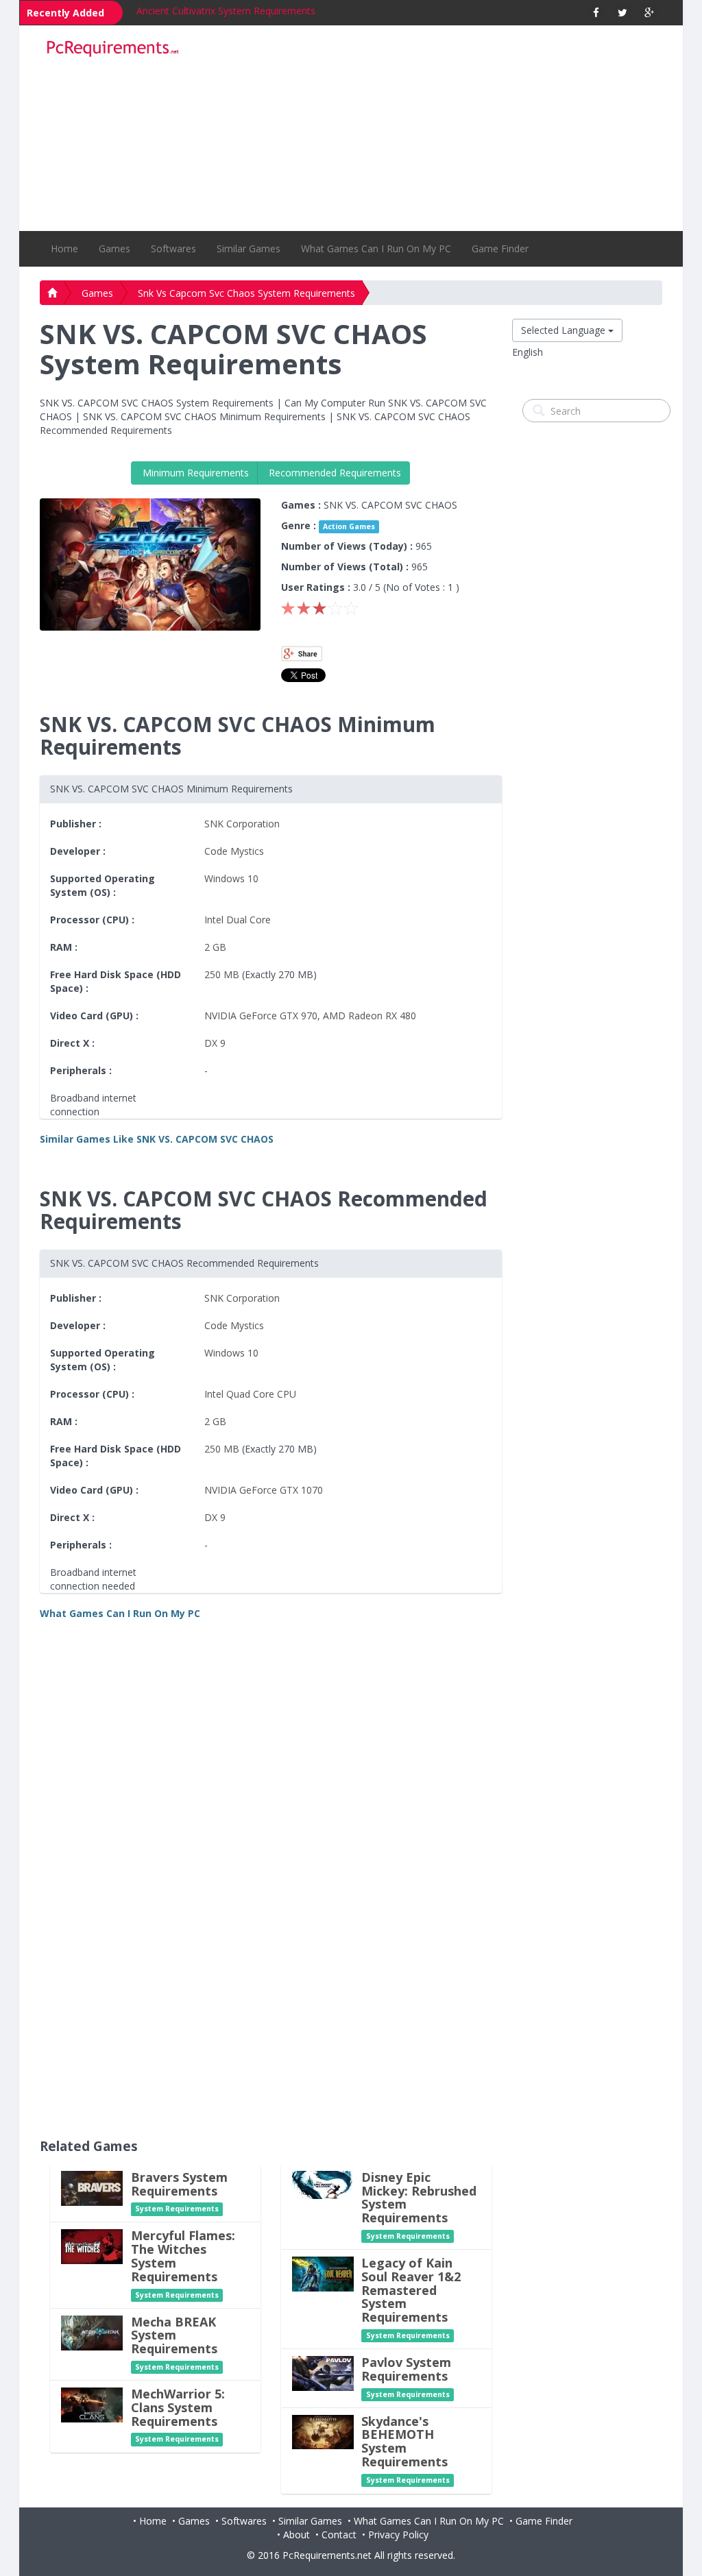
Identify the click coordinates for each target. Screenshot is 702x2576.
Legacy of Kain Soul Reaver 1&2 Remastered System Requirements (411, 2290)
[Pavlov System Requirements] (323, 2372)
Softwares (173, 248)
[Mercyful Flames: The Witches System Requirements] (92, 2246)
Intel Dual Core (238, 920)
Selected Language (565, 330)
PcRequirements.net (327, 2555)
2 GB (215, 947)
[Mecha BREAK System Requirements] (92, 2332)
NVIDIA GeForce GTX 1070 (264, 1490)
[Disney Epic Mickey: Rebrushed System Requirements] (323, 2184)
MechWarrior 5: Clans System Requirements (178, 2407)
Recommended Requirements (334, 473)
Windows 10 (231, 878)
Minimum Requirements (194, 473)
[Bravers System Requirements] (92, 2187)
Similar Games (249, 248)
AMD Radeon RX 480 (370, 1016)
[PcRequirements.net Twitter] (623, 13)
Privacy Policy (398, 2535)
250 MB (222, 974)
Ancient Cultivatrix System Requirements (226, 11)
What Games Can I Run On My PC (376, 248)
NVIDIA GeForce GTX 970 (261, 1016)
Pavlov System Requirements (406, 2369)
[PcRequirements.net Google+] (650, 13)
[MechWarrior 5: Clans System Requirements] (92, 2404)
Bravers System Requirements (179, 2184)
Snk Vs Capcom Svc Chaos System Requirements (246, 293)
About (296, 2535)
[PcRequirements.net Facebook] (596, 13)
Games (114, 248)
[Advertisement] (431, 128)
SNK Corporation (242, 824)
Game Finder (500, 248)
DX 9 (215, 1043)
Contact (339, 2535)
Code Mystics (234, 851)
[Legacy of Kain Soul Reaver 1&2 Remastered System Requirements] (323, 2273)
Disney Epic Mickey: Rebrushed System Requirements (419, 2197)
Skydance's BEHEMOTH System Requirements (404, 2441)
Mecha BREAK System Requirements (174, 2335)
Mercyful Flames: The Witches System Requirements (183, 2256)
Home (64, 248)
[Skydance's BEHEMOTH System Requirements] (323, 2430)
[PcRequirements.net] (112, 49)
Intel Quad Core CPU (250, 1394)
